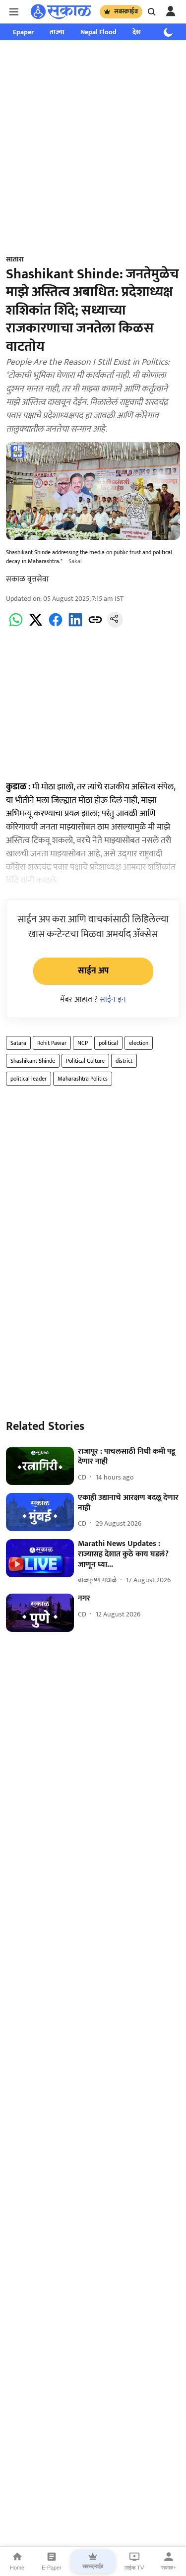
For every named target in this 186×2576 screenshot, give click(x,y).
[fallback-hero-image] (40, 1466)
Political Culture (85, 1061)
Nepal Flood (98, 32)
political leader (29, 1079)
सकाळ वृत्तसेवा (27, 579)
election (139, 1043)
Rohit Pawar (52, 1043)
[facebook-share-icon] (56, 625)
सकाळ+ (169, 2568)
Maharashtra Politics (83, 1079)
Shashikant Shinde (33, 1061)
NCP (83, 1043)
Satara (18, 1043)
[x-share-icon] (36, 625)
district (124, 1061)
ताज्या (57, 32)
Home (17, 2568)
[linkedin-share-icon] (75, 625)
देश (137, 32)
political (108, 1043)
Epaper (23, 32)
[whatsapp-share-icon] (16, 625)
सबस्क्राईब (126, 11)
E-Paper (52, 2568)
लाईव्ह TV (134, 2568)
